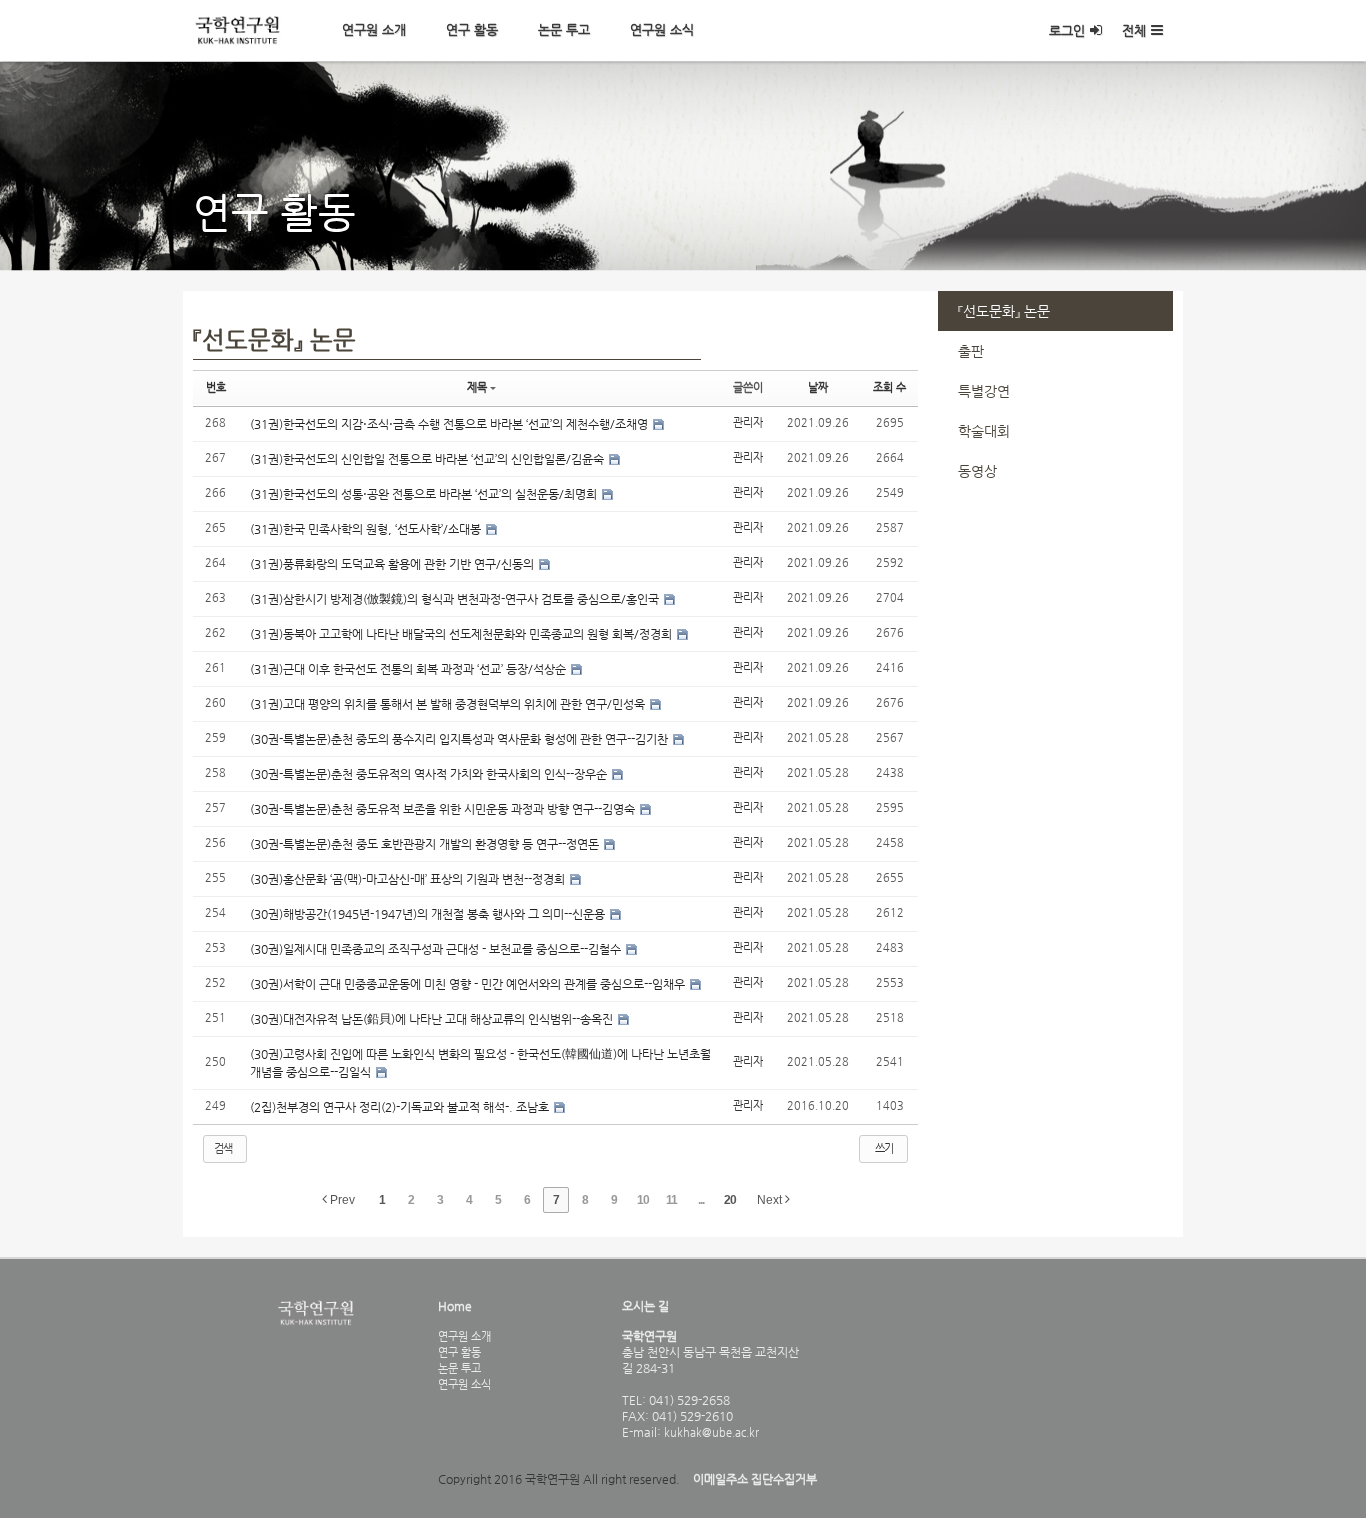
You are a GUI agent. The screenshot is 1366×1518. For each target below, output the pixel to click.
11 (671, 1200)
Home (455, 1306)
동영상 (977, 471)
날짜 (818, 387)
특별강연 (984, 391)
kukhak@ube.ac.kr (710, 1432)
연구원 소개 (374, 29)
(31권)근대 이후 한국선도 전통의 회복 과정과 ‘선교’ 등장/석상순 (409, 669)
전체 (1134, 30)
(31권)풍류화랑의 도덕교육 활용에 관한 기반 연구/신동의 (393, 564)
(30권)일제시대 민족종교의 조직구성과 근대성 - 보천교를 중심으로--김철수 (437, 949)
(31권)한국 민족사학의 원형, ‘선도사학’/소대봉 (367, 529)
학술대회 (984, 431)
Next (771, 1200)
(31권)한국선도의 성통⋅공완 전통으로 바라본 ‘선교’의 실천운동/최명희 (425, 494)
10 (643, 1200)
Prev (341, 1200)
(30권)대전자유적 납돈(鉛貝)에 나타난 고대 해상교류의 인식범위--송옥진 (433, 1019)
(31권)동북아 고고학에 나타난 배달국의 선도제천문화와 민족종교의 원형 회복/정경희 (462, 634)
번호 (216, 387)
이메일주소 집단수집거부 (755, 1479)
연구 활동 (472, 29)
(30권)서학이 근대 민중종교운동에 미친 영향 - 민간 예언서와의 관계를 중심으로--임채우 (469, 984)
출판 (971, 351)
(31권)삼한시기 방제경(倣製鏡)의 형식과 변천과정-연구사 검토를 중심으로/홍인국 (456, 599)
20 (730, 1200)
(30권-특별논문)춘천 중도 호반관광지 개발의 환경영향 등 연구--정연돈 (426, 844)
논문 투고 (564, 29)
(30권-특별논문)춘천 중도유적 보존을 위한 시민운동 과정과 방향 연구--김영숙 (444, 809)
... (701, 1200)
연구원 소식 (662, 29)
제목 (477, 387)
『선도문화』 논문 (1004, 311)
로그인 (1067, 30)
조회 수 (889, 387)
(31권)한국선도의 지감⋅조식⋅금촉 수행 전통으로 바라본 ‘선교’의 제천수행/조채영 (450, 424)
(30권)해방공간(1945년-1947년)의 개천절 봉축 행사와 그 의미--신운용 (429, 914)
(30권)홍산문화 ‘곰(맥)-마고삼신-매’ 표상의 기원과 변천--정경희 (409, 879)
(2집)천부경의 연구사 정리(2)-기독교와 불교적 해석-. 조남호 (401, 1107)
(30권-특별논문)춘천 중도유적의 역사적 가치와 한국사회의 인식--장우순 (430, 774)
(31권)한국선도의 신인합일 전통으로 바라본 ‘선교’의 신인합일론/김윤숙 (428, 459)
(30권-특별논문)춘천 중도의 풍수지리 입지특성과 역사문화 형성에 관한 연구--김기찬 (460, 739)
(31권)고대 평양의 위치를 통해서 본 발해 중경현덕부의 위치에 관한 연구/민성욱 (449, 704)
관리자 (748, 422)
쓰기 (884, 1148)
